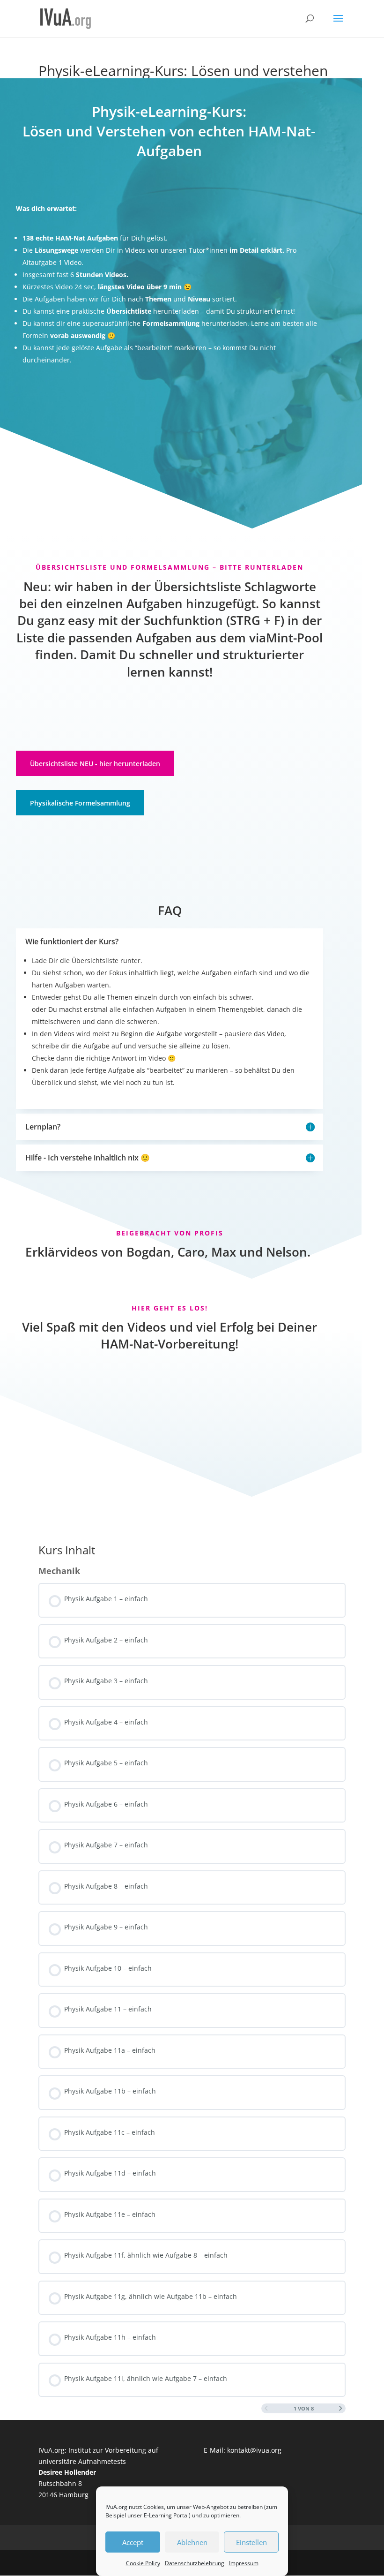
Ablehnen (192, 2542)
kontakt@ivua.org (254, 2450)
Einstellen (251, 2542)
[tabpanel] (192, 788)
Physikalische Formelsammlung (80, 803)
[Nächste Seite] (341, 2409)
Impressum (244, 2563)
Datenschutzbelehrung (195, 2563)
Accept (133, 2542)
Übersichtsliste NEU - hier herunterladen (95, 764)
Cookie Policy (143, 2563)
